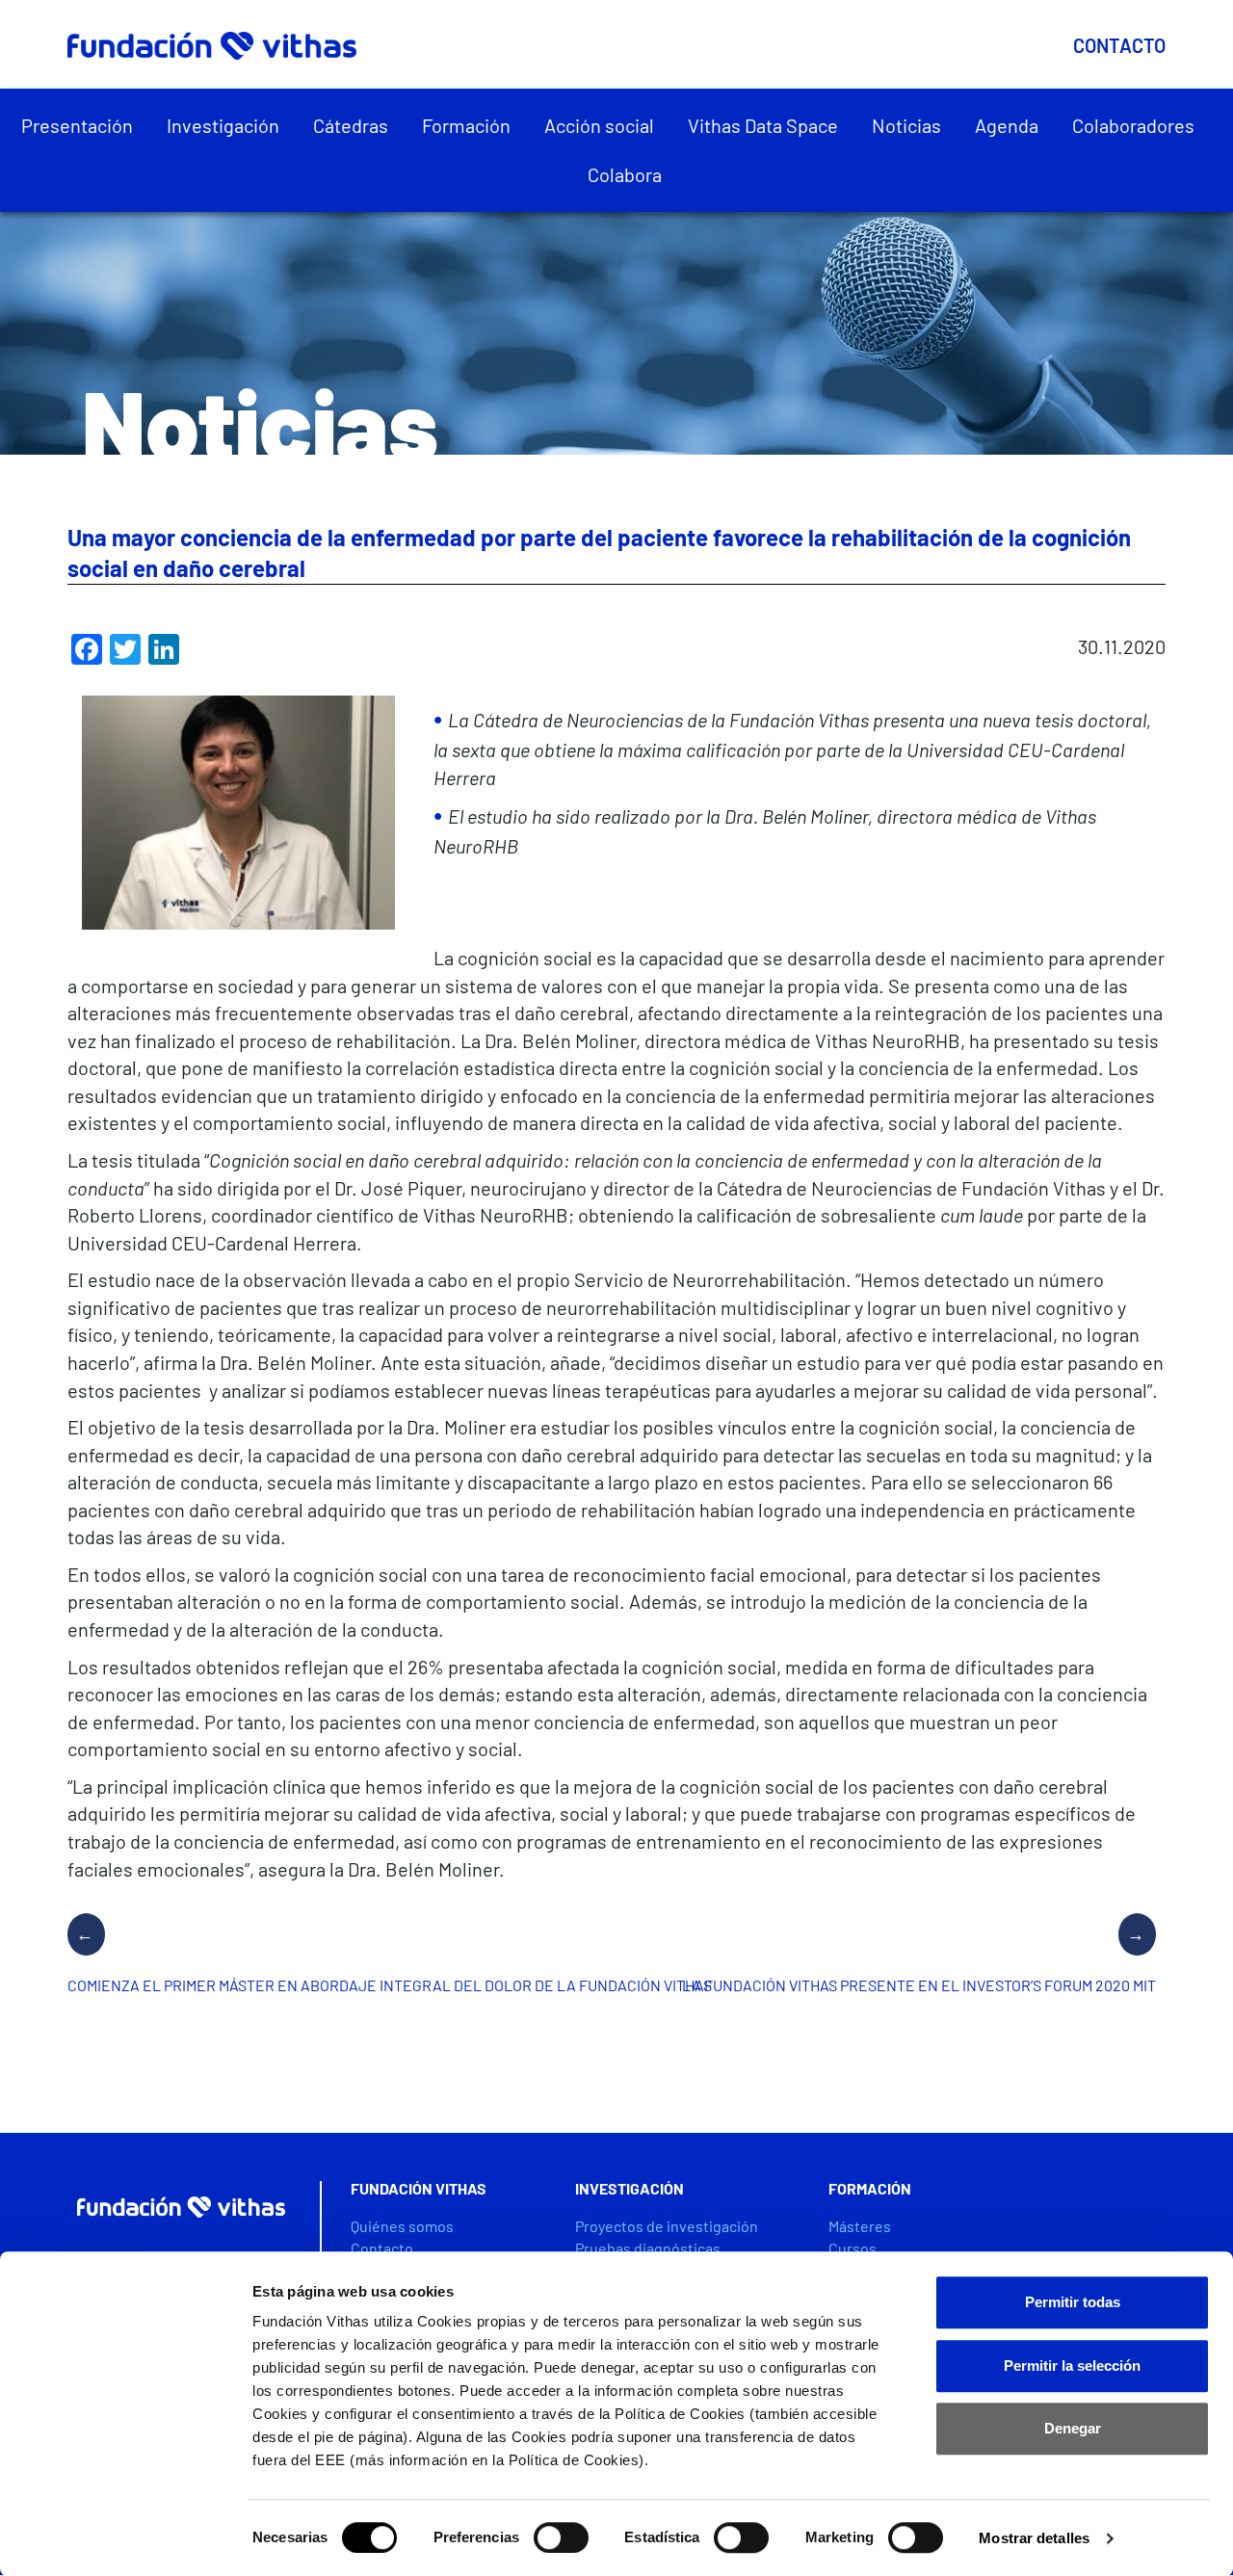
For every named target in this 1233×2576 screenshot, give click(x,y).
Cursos (853, 2248)
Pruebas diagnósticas (648, 2248)
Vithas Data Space (763, 125)
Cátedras (351, 125)
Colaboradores (1133, 125)
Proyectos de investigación (667, 2226)
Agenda (1007, 125)
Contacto (1119, 45)
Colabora (625, 174)
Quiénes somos (402, 2226)
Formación (466, 125)
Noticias (906, 125)
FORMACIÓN (870, 2188)
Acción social (599, 125)
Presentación (77, 125)
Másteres (860, 2226)
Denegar (1073, 2428)
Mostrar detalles (1034, 2538)
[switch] (561, 2537)
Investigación (223, 125)
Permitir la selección (1072, 2366)
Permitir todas (1073, 2302)
